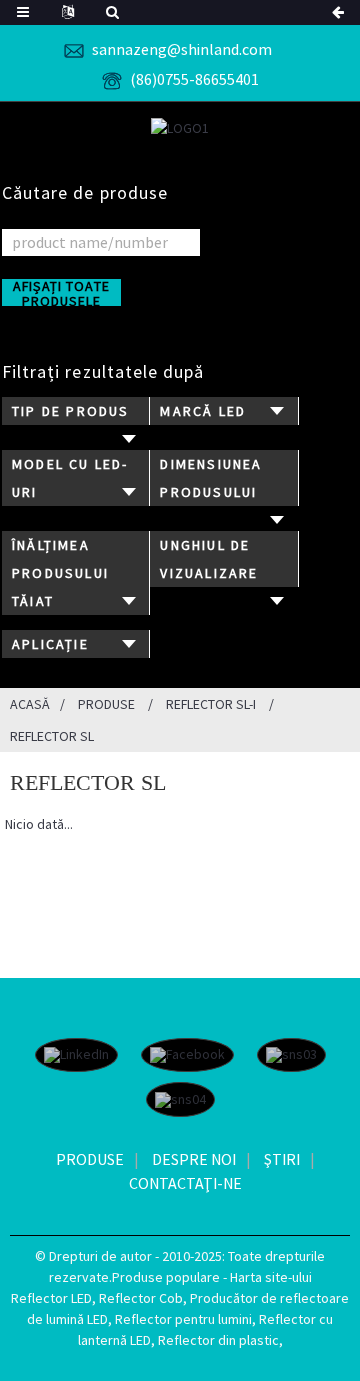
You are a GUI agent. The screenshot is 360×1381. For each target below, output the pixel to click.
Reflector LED (51, 1298)
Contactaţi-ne (185, 1183)
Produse (106, 704)
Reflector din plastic (218, 1340)
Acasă (30, 704)
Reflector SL (52, 736)
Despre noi (194, 1159)
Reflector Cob (141, 1298)
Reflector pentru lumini (183, 1319)
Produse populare (166, 1277)
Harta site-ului (271, 1277)
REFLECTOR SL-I (211, 704)
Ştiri (282, 1159)
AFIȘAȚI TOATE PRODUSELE (61, 292)
